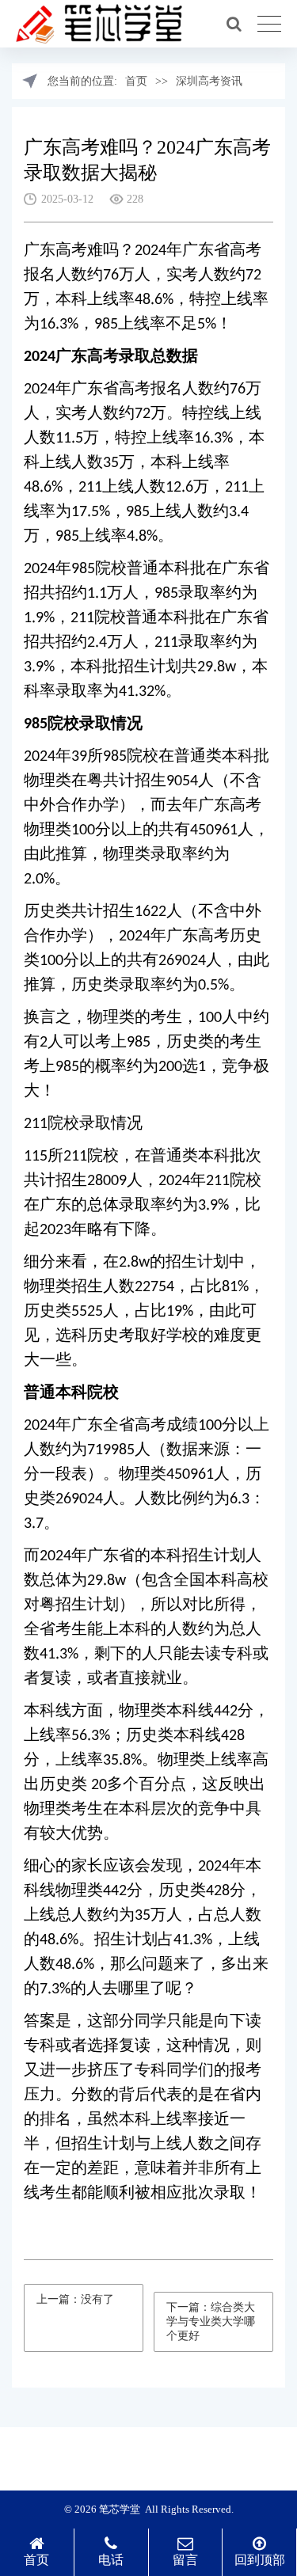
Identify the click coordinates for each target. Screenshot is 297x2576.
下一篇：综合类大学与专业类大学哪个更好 (211, 2321)
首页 (136, 81)
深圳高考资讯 (209, 81)
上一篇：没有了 (75, 2299)
